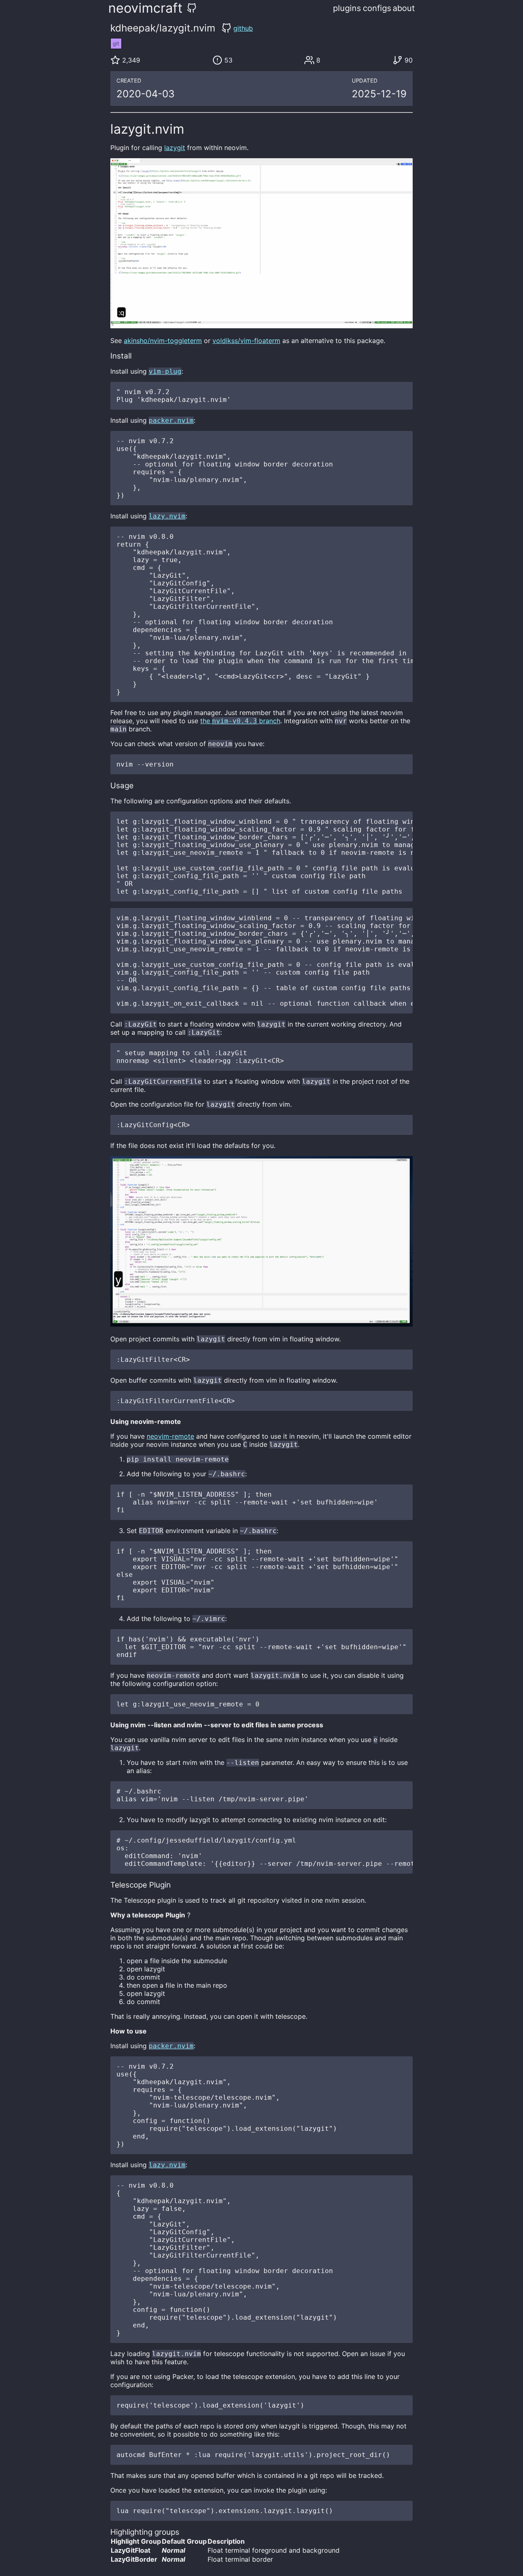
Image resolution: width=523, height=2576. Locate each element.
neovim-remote (170, 1436)
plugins (347, 8)
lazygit (175, 148)
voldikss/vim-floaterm (246, 341)
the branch (240, 721)
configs (377, 8)
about (404, 8)
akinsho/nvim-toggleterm (163, 341)
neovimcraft (145, 8)
